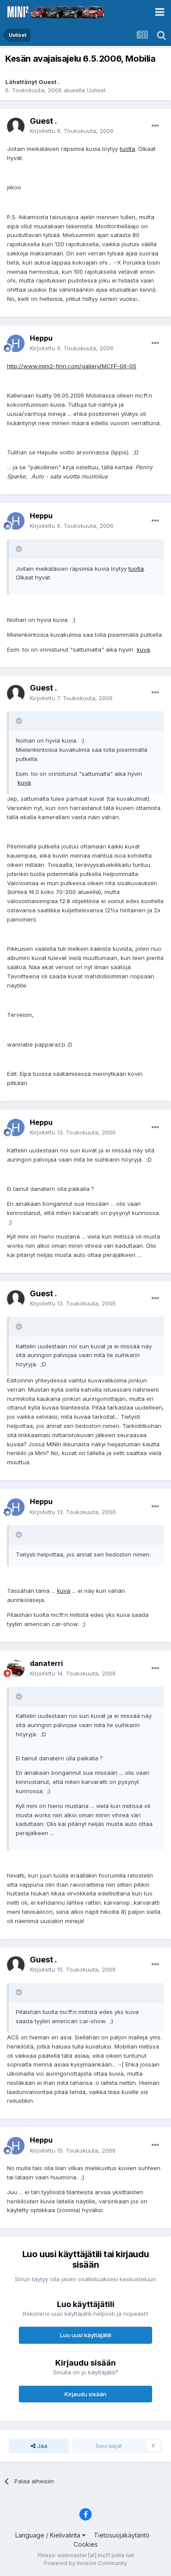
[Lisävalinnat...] (155, 126)
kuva (143, 649)
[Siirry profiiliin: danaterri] (16, 1668)
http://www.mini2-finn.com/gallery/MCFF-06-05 (72, 366)
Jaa (41, 2446)
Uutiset (96, 90)
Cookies (86, 2544)
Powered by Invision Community (85, 2563)
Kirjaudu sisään (85, 2394)
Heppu (41, 338)
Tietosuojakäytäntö (122, 2535)
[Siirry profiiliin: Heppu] (16, 343)
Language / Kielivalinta (49, 2535)
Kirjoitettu (72, 131)
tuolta (127, 149)
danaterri (46, 1663)
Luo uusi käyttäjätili (86, 2335)
